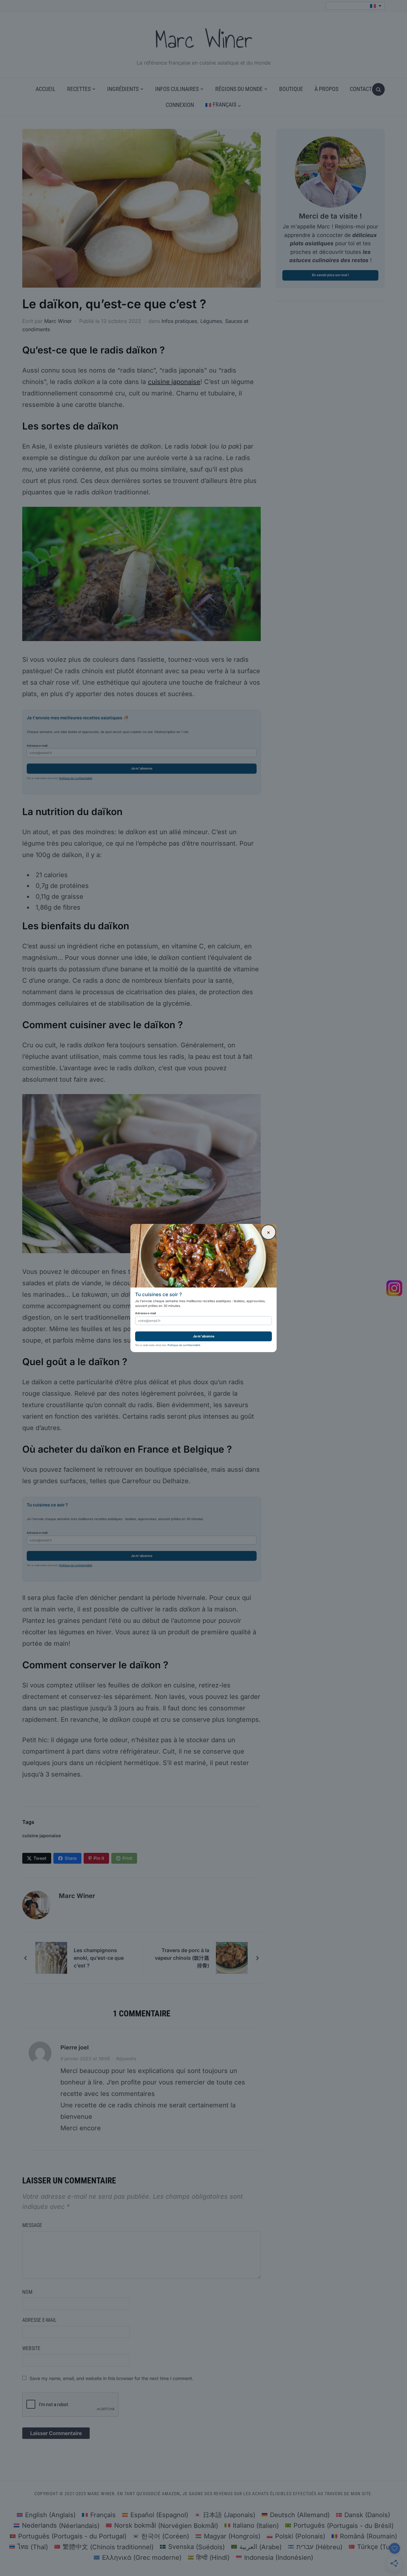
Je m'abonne (204, 1336)
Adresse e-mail (145, 1313)
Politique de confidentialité (184, 1345)
